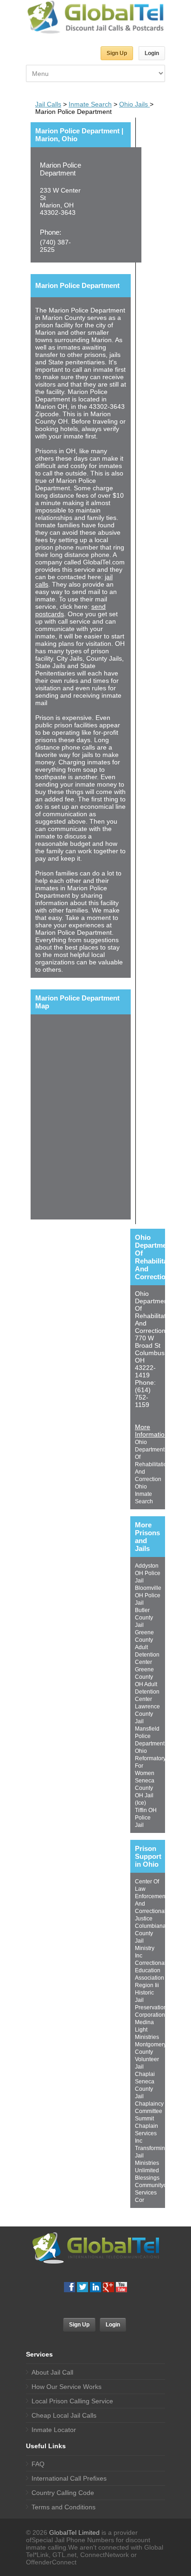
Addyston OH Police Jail (148, 1573)
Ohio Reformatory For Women (150, 1762)
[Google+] (108, 2287)
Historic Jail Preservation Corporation (151, 2004)
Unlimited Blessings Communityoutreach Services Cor (160, 2185)
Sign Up (117, 53)
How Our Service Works (67, 2387)
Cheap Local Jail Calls (64, 2415)
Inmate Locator (54, 2430)
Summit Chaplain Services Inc (146, 2130)
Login (152, 53)
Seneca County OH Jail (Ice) (145, 1792)
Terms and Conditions (64, 2507)
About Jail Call (52, 2372)
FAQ (38, 2464)
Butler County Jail (144, 1618)
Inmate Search (90, 104)
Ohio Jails (134, 104)
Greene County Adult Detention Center (147, 1647)
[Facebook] (70, 2287)
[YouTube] (121, 2287)
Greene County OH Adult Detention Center (147, 1684)
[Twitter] (83, 2287)
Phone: (51, 232)
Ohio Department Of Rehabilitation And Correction (153, 1461)
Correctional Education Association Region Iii (150, 1974)
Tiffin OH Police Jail (146, 1818)
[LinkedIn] (95, 2287)
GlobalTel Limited (74, 2532)
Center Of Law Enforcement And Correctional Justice (151, 1900)
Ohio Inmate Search (144, 1494)
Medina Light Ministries (147, 2030)
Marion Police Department (60, 169)
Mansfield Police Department (150, 1736)
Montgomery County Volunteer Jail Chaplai (151, 2059)
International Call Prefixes (69, 2478)
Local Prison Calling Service (72, 2401)
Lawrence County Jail (147, 1714)
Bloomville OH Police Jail (148, 1595)
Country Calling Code (63, 2493)
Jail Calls (48, 104)
